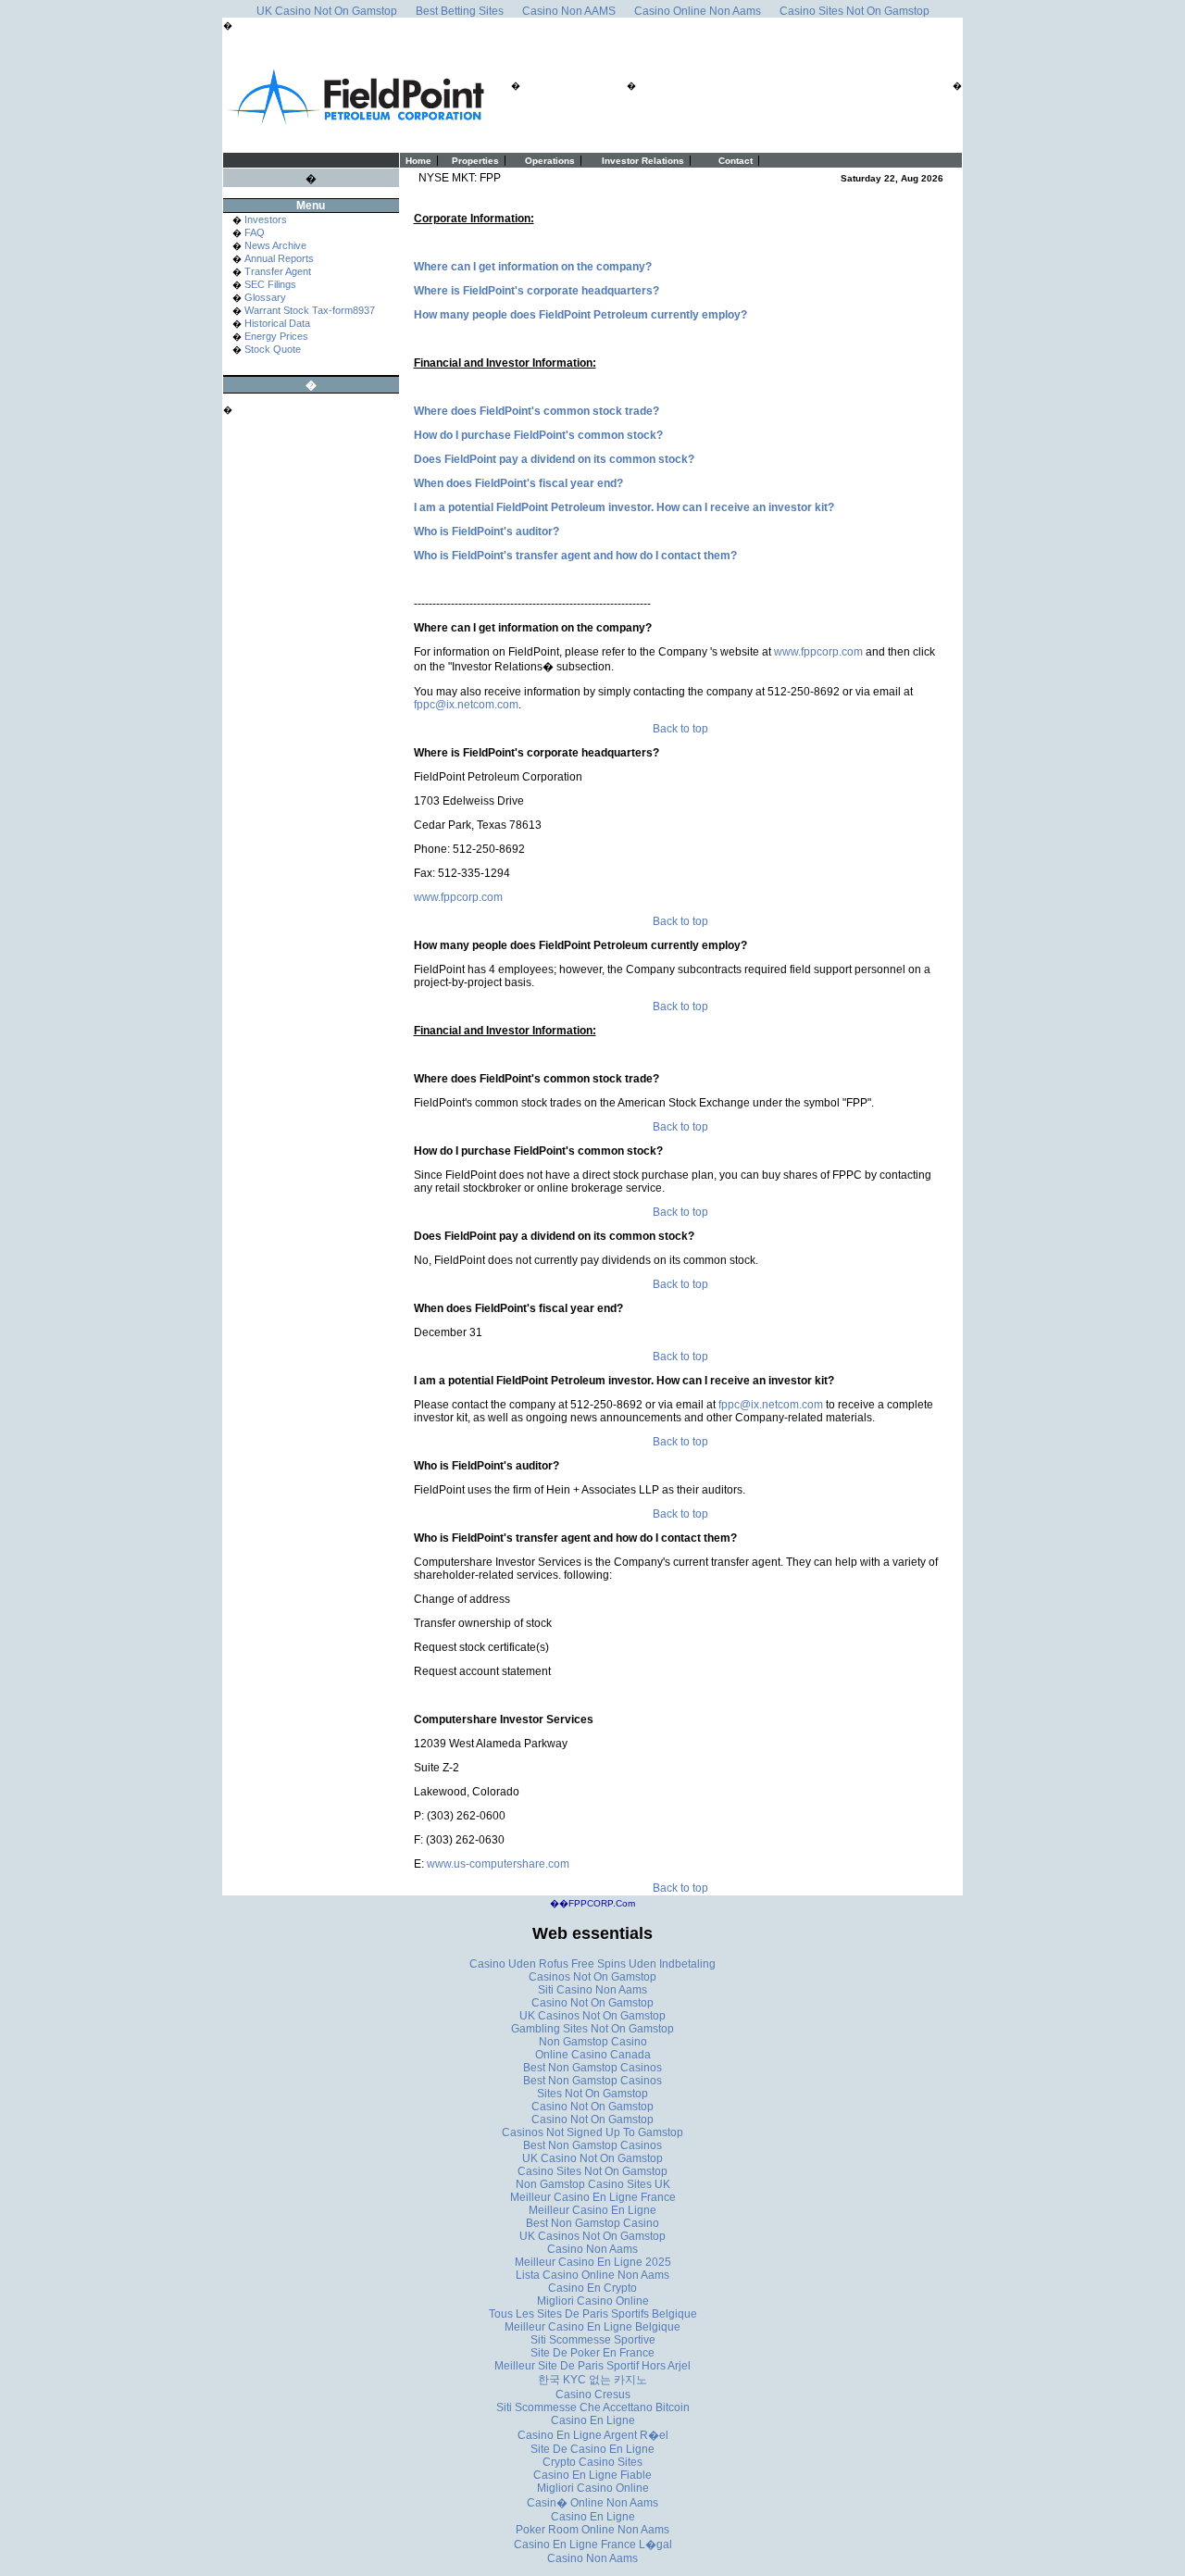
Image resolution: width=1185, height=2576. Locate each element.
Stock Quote (273, 349)
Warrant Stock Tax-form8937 (310, 310)
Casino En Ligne (593, 2420)
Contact (736, 161)
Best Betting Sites (460, 11)
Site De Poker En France (592, 2353)
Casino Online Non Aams (698, 11)
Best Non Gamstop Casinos (592, 2068)
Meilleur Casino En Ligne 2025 (593, 2262)
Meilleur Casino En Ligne (592, 2210)
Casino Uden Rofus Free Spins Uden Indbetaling (592, 1964)
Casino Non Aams (592, 2249)
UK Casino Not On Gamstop (327, 11)
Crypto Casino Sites (592, 2462)
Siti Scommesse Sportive (593, 2340)
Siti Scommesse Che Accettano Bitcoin (593, 2407)
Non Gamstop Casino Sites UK (593, 2184)
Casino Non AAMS (569, 11)
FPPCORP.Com (602, 1903)
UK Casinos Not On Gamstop (592, 2016)
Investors (266, 219)
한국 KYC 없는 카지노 (592, 2380)
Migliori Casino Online (593, 2301)
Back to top (680, 729)
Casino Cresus (593, 2395)
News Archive (275, 245)
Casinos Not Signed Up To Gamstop (592, 2132)
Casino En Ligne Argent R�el (593, 2435)
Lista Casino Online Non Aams (592, 2275)
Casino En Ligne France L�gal (593, 2545)
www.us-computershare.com (498, 1864)
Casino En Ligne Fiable (592, 2475)
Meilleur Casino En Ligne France (593, 2197)
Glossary (265, 297)
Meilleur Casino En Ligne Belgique (592, 2327)
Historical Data (277, 323)
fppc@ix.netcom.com (466, 705)
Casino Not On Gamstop (592, 2003)
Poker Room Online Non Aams (592, 2530)
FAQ (255, 232)
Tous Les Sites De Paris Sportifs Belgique (593, 2314)
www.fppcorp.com (818, 652)
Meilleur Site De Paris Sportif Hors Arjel (592, 2366)
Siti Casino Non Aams (592, 1990)
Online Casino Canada (593, 2055)
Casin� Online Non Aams (592, 2503)
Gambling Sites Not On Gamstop (592, 2029)
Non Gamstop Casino (593, 2042)
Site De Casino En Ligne (592, 2449)
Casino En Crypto (592, 2288)
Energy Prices (276, 336)
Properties (475, 161)
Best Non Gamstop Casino (592, 2223)
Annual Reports (279, 258)
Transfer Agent (278, 271)
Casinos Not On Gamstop (592, 1977)
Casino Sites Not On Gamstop (854, 11)
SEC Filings (270, 284)
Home (418, 161)
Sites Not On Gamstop (592, 2094)
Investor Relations (643, 161)
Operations (550, 161)
